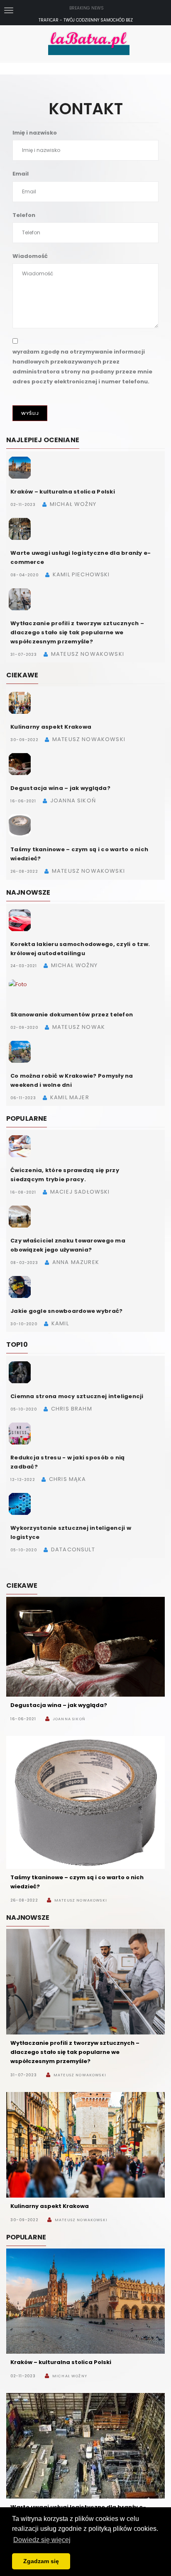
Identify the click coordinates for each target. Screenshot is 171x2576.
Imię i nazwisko (35, 133)
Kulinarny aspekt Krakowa (51, 727)
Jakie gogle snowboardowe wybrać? (66, 1311)
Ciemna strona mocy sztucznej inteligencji (77, 1396)
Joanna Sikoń (69, 1719)
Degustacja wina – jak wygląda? (60, 788)
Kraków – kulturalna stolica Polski (63, 492)
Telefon (24, 215)
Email (21, 174)
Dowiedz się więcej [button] (42, 2540)
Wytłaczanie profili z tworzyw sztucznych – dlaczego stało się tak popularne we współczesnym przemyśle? (77, 632)
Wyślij (30, 413)
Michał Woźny (70, 2376)
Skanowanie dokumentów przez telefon (72, 1015)
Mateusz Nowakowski (81, 1900)
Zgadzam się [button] (41, 2561)
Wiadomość (30, 256)
